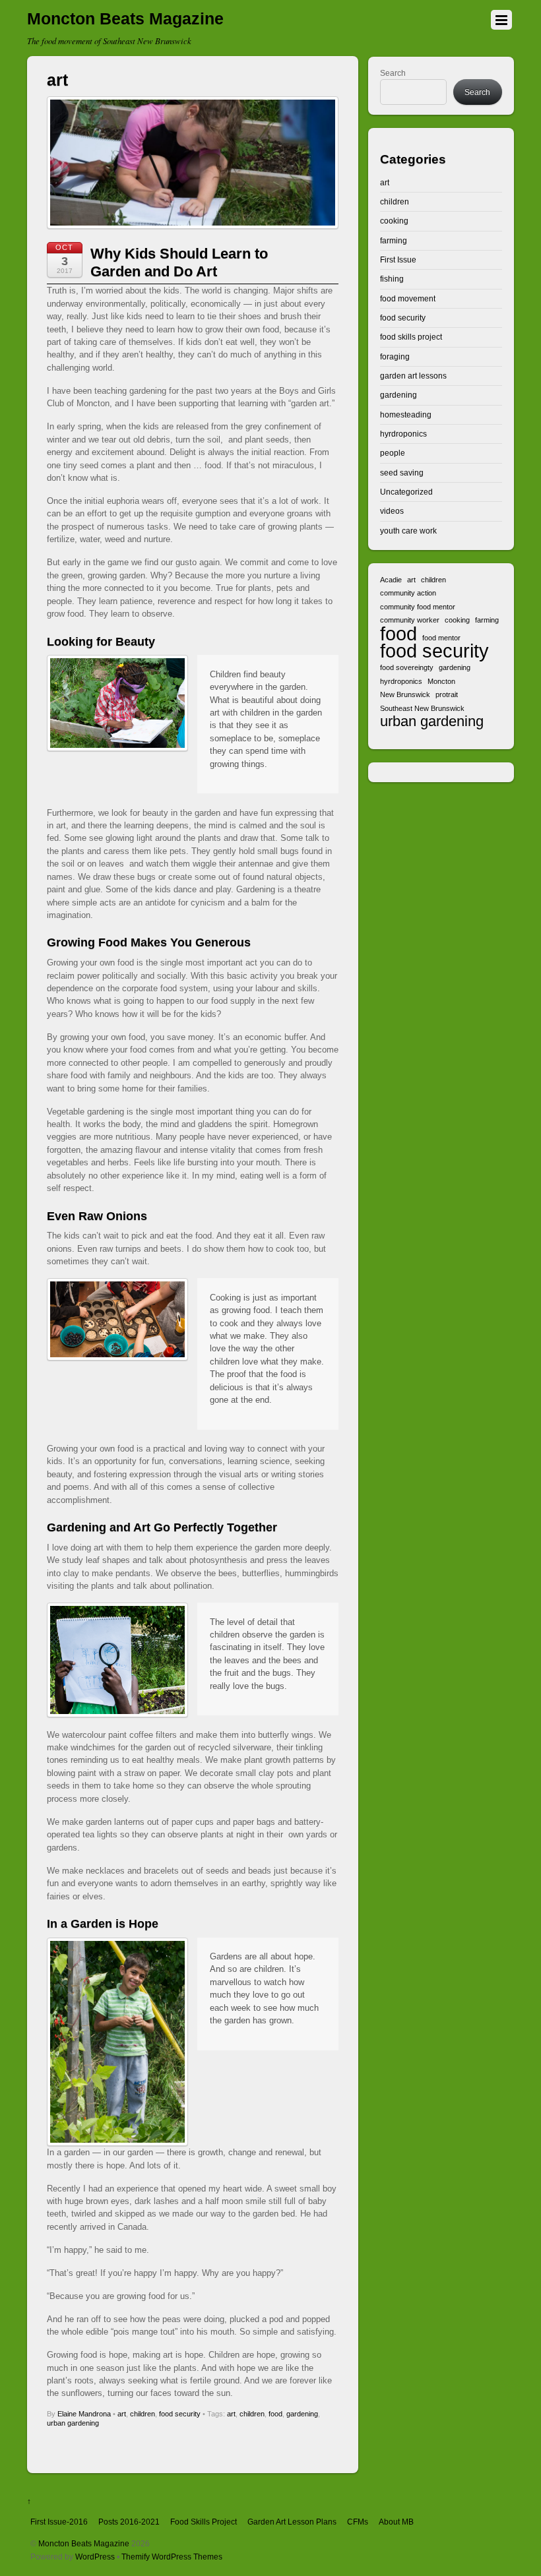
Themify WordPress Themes (172, 2557)
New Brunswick (405, 694)
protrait (447, 694)
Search (393, 73)
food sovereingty (407, 667)
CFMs (358, 2522)
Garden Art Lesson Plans (292, 2522)
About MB (396, 2522)
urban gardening (73, 2423)
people (393, 453)
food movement (408, 298)
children (143, 2414)
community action (408, 593)
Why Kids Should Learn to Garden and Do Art (179, 262)
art (122, 2414)
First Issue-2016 (59, 2522)
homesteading (406, 414)
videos (392, 511)
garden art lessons (413, 376)
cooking (394, 221)
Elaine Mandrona (84, 2414)
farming (394, 240)
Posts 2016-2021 (129, 2522)
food (275, 2414)
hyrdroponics (403, 434)
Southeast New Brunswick (422, 708)
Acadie (391, 580)
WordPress (95, 2557)
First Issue (398, 260)
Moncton (441, 681)
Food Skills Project (204, 2522)
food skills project (411, 337)
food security (180, 2414)
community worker (410, 620)
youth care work (408, 531)
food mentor (441, 638)
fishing (392, 279)
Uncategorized (406, 492)
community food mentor (418, 607)
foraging (395, 356)
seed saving (402, 473)
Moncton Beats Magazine (84, 2543)
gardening (302, 2414)
